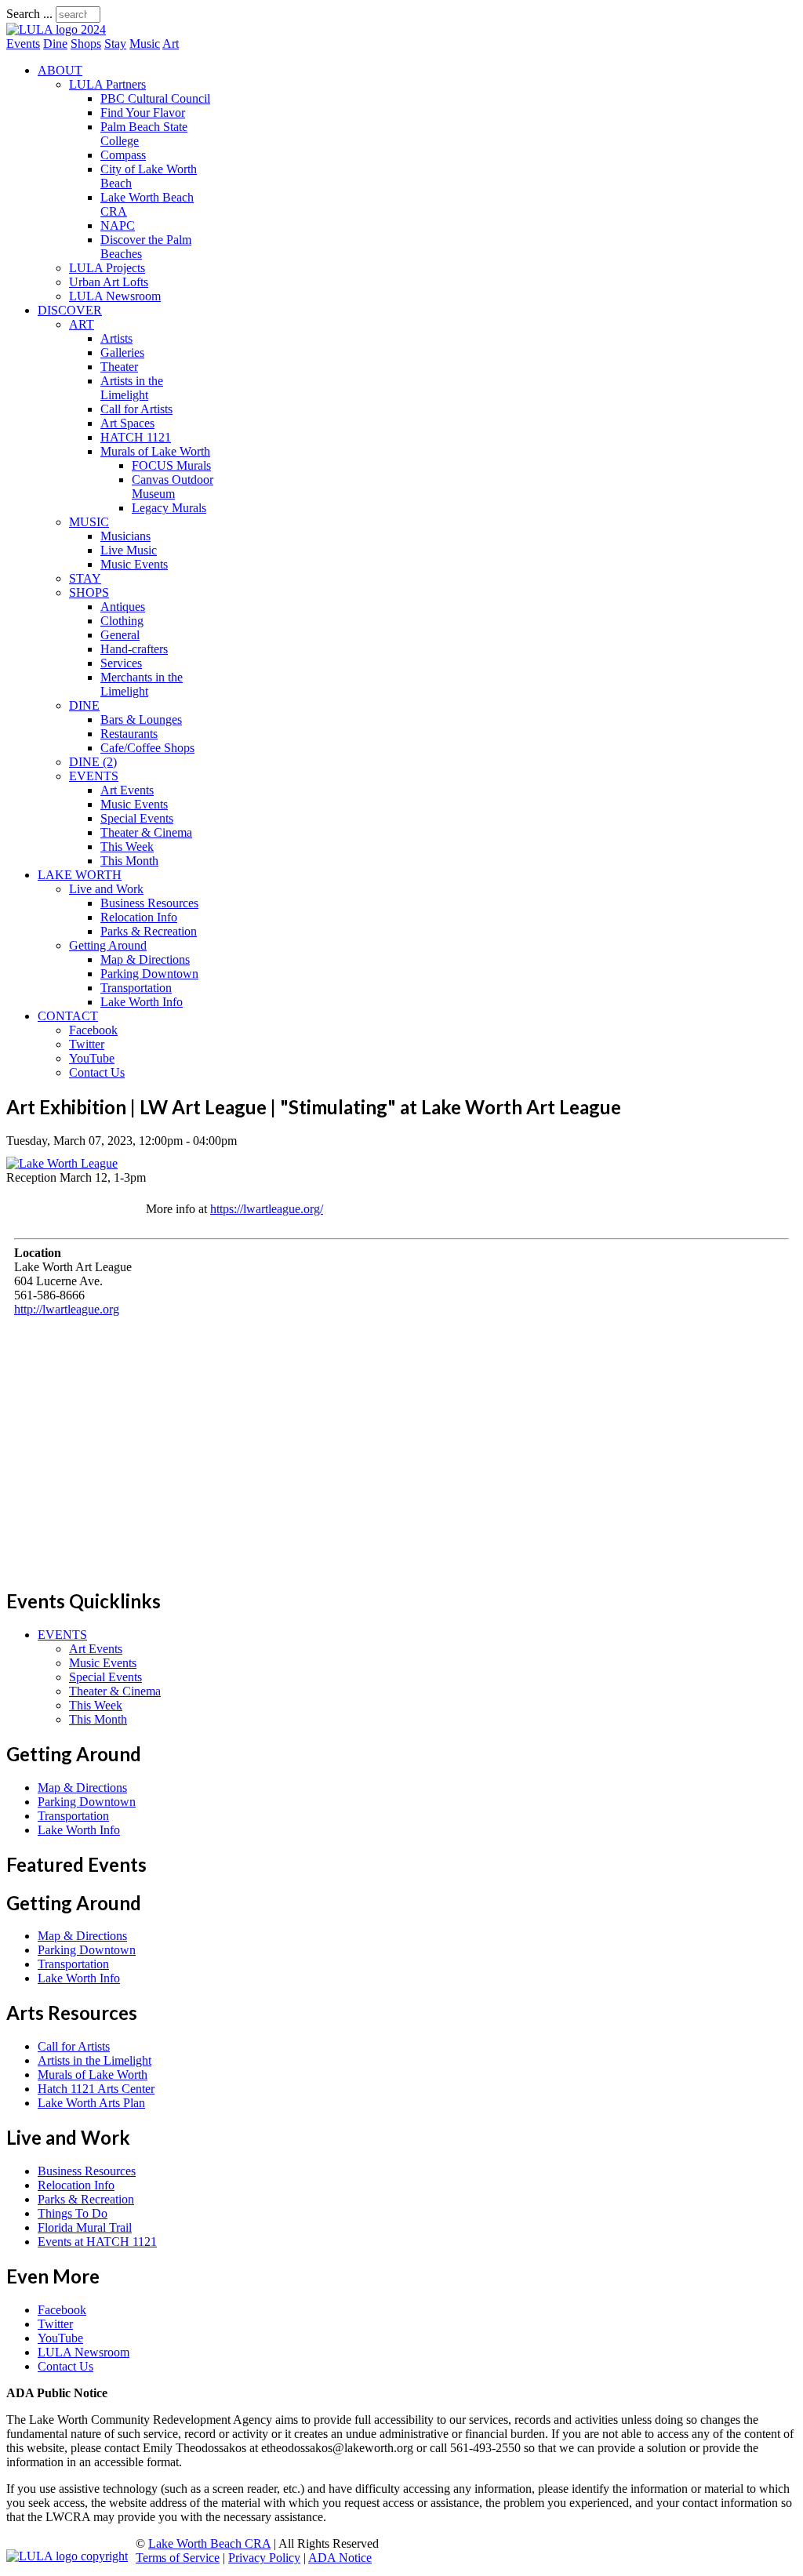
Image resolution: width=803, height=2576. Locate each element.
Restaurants (129, 734)
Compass (123, 155)
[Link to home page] (56, 29)
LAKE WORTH (80, 875)
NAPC (118, 225)
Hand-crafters (134, 649)
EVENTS (94, 776)
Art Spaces (127, 423)
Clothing (122, 621)
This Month (129, 861)
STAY (85, 578)
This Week (127, 847)
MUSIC (89, 522)
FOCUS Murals (171, 465)
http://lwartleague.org (67, 1309)
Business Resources (149, 903)
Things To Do (73, 2213)
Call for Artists (136, 409)
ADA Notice (340, 2558)
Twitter (87, 1044)
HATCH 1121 (136, 437)
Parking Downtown (149, 974)
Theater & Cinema (146, 832)
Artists (116, 338)
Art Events (127, 790)
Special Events (137, 818)
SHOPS (89, 592)
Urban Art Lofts (109, 282)
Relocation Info (139, 917)
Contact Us (97, 1072)
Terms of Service (178, 2558)
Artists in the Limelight (132, 388)
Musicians (125, 536)
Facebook (93, 1030)
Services (121, 663)
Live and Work (106, 889)
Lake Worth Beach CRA (209, 2543)
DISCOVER (70, 310)
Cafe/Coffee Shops (147, 748)
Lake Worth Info (142, 1002)
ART (82, 324)
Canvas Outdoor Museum (173, 487)
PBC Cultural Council (155, 98)
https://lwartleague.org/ (267, 1209)
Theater (119, 367)
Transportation (136, 988)
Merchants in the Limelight (142, 684)
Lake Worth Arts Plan (91, 2103)
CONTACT (68, 1016)
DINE (84, 705)
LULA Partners (107, 84)
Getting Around (108, 945)
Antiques (123, 607)
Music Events (134, 564)
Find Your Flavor (143, 113)
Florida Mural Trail (85, 2227)
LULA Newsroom (115, 296)
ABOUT (60, 70)
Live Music (129, 550)
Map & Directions (145, 959)
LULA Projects (107, 268)
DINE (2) (93, 762)
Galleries (122, 352)
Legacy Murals (169, 508)
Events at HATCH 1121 (97, 2242)
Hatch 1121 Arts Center (96, 2089)
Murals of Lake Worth (155, 451)
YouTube (92, 1058)
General (120, 635)
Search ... (29, 14)
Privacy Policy (264, 2558)
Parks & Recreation (149, 931)
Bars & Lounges (141, 719)
